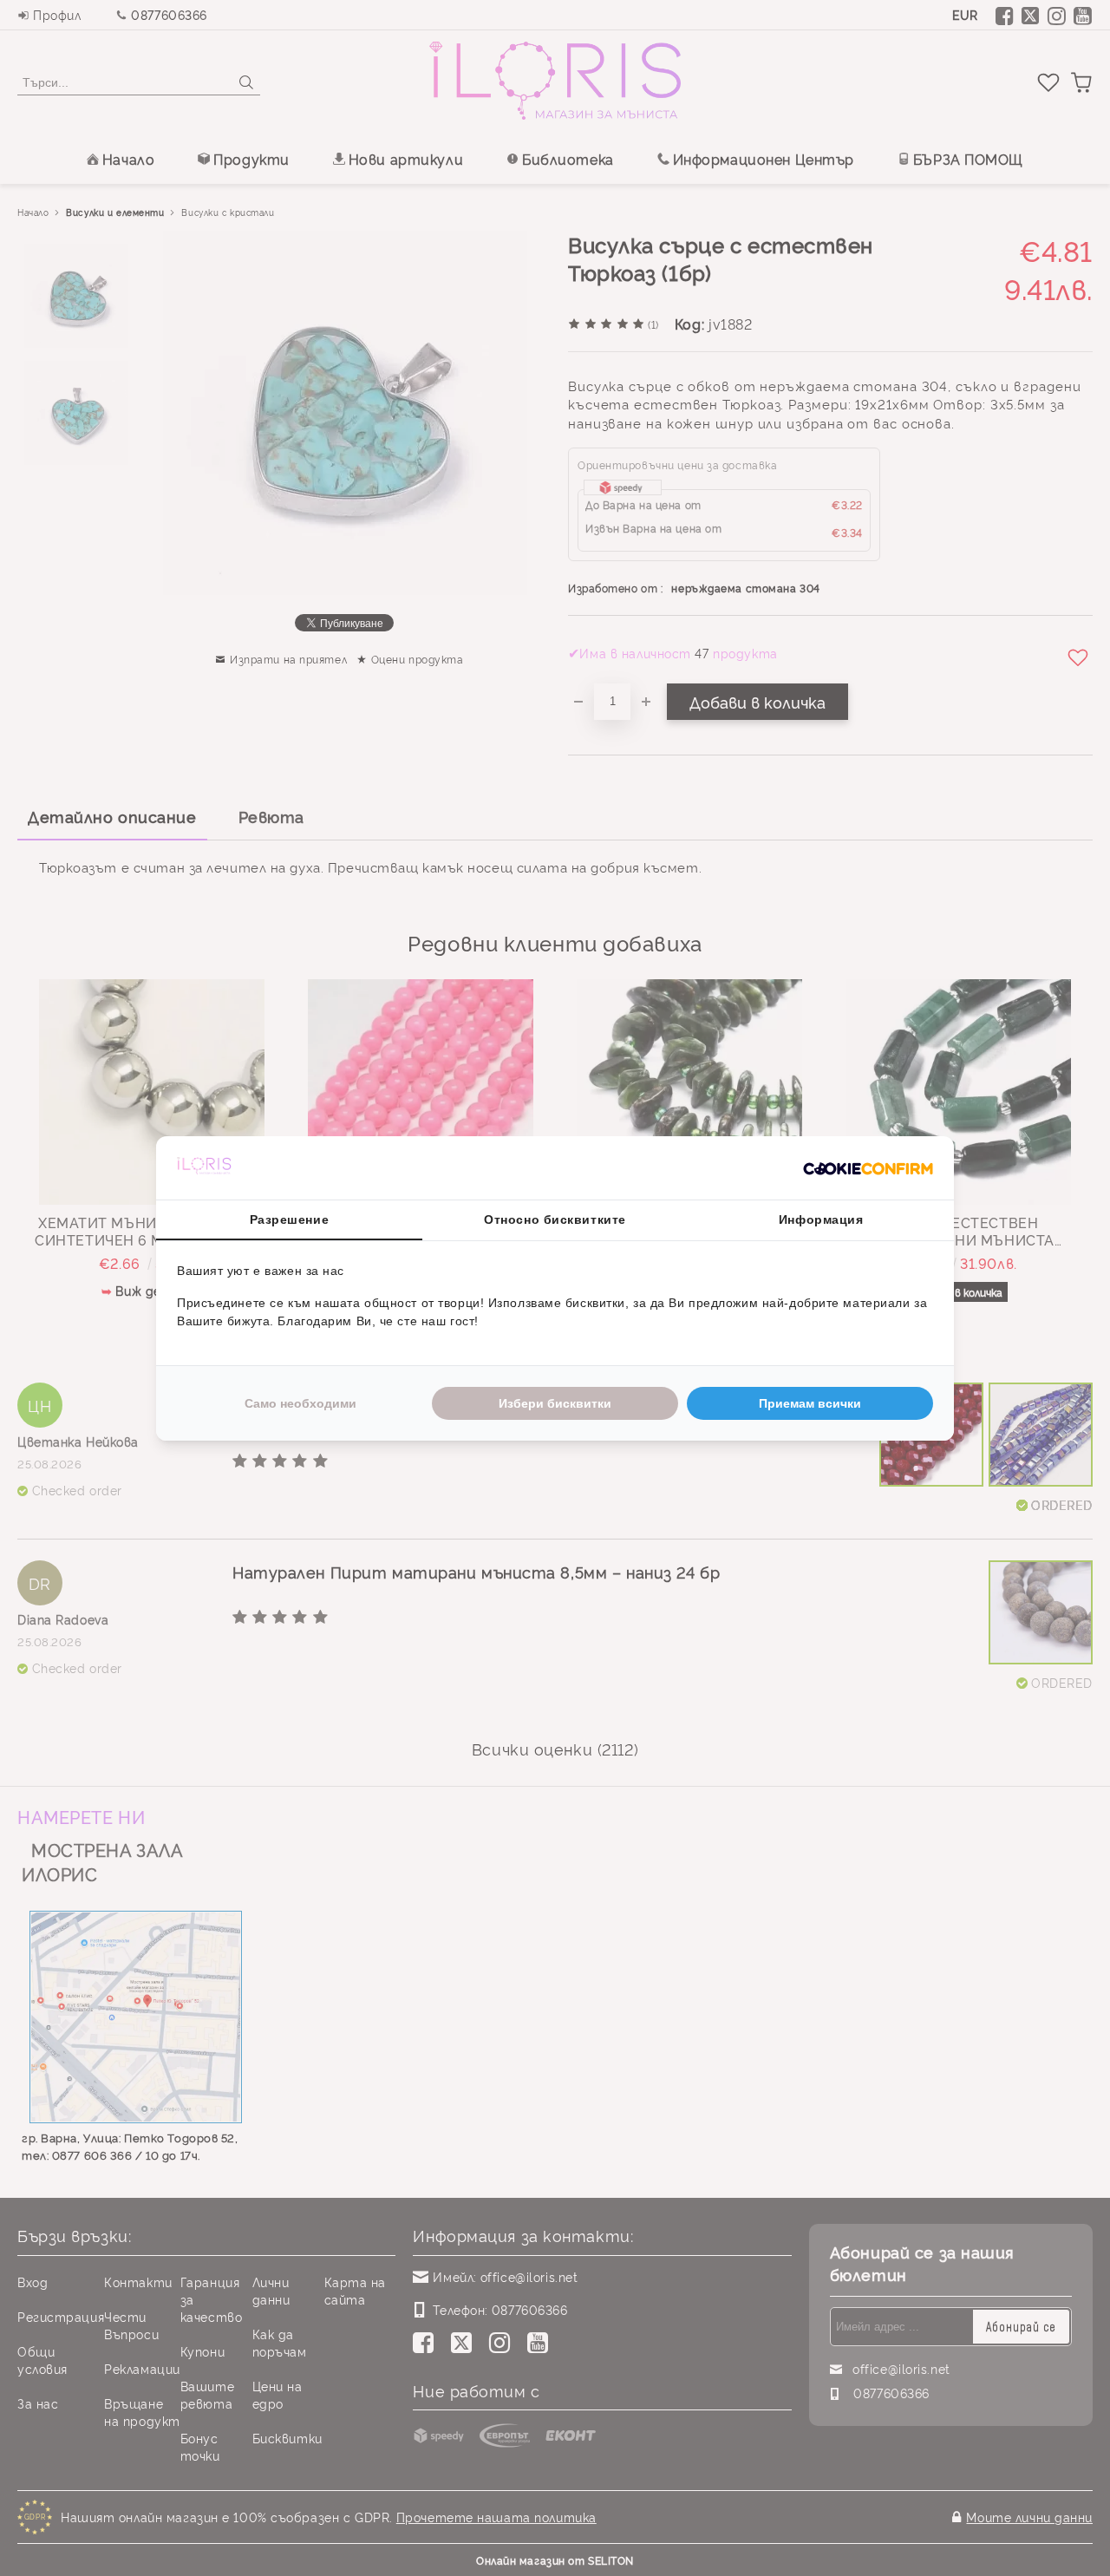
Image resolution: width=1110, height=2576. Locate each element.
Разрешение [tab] (290, 1219)
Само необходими (300, 1403)
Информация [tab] (821, 1219)
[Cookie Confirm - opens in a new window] (868, 1167)
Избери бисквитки (555, 1403)
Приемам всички (810, 1403)
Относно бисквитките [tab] (555, 1219)
